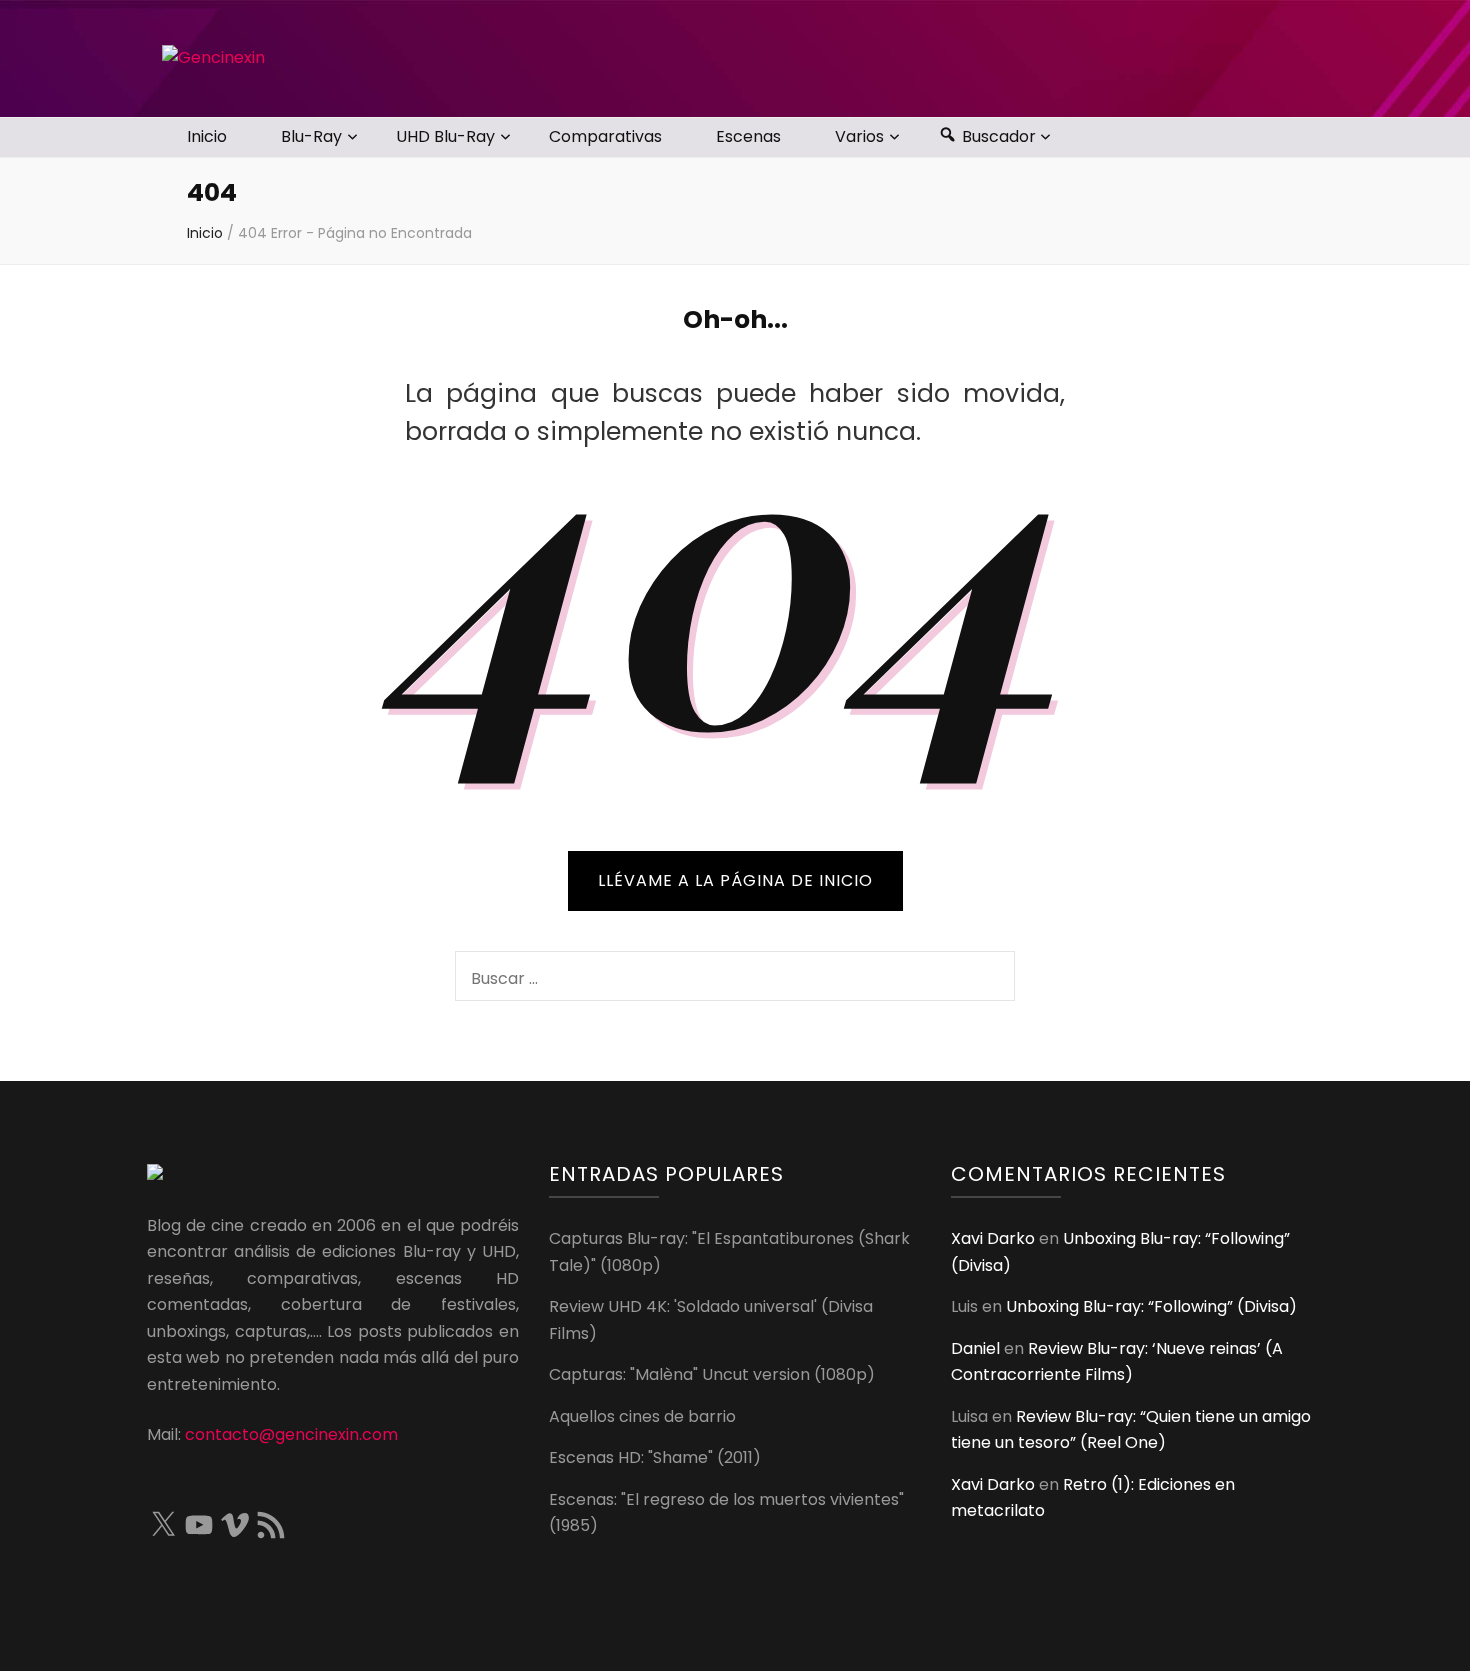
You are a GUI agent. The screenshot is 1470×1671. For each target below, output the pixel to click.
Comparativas (605, 136)
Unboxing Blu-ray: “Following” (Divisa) (1151, 1306)
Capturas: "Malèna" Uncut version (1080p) (712, 1374)
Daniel (975, 1348)
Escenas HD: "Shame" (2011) (655, 1457)
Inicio (207, 136)
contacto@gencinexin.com (291, 1434)
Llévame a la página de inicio (735, 880)
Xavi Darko (993, 1238)
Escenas (748, 136)
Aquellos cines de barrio (642, 1416)
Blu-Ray (311, 136)
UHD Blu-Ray (445, 136)
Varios (859, 136)
